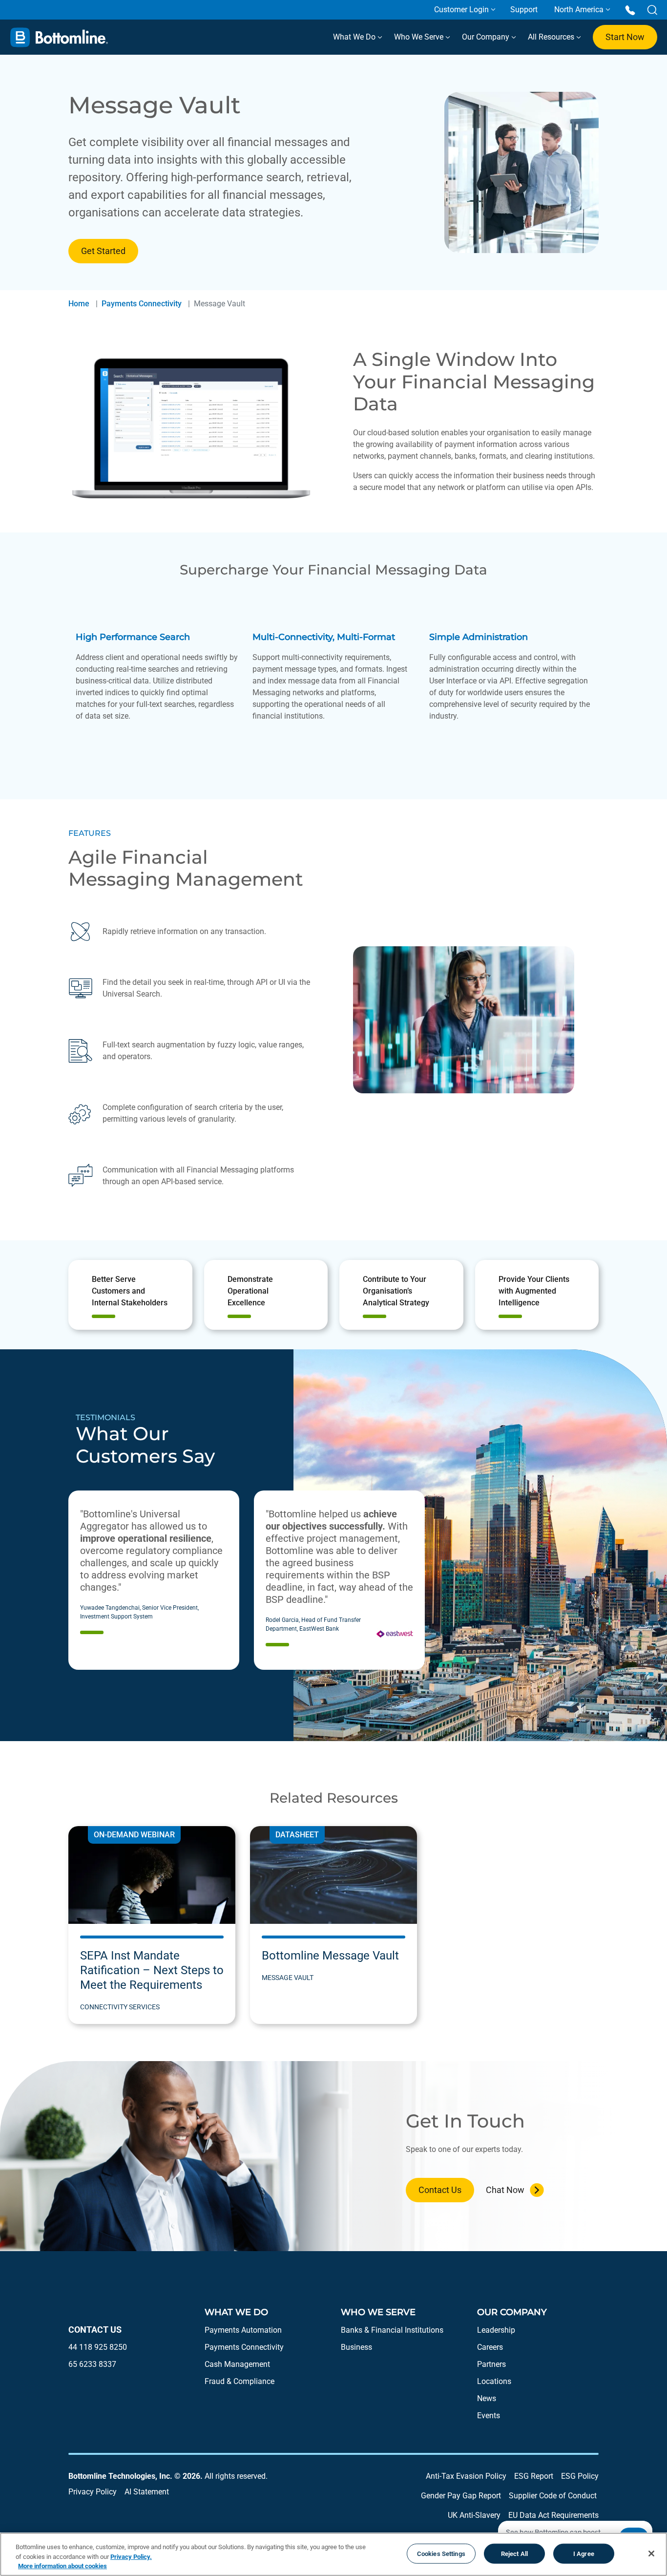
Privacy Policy (93, 2492)
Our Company (487, 37)
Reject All (514, 2553)
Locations (494, 2381)
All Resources (552, 37)
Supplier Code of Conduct (553, 2496)
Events (489, 2416)
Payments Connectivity (142, 304)
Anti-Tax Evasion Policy (466, 2476)
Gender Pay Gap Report (461, 2496)
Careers (490, 2347)
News (487, 2398)
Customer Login (461, 10)
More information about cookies (63, 2566)
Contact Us (440, 2190)
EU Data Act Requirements (553, 2515)
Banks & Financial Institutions (392, 2330)
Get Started (103, 251)
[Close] (651, 2554)
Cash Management (237, 2364)
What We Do (355, 37)
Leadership (496, 2330)
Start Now (625, 37)
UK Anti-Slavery (474, 2515)
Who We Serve (420, 37)
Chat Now (505, 2190)
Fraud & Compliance (240, 2381)
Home (79, 304)
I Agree (584, 2553)
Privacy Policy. (131, 2557)
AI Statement (147, 2492)
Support (524, 10)
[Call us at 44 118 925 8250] (630, 10)
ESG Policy (580, 2476)
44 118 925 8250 (98, 2347)
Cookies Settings (441, 2553)
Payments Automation (243, 2330)
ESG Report (534, 2476)
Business (356, 2347)
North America (579, 10)
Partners (491, 2364)
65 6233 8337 (92, 2364)
